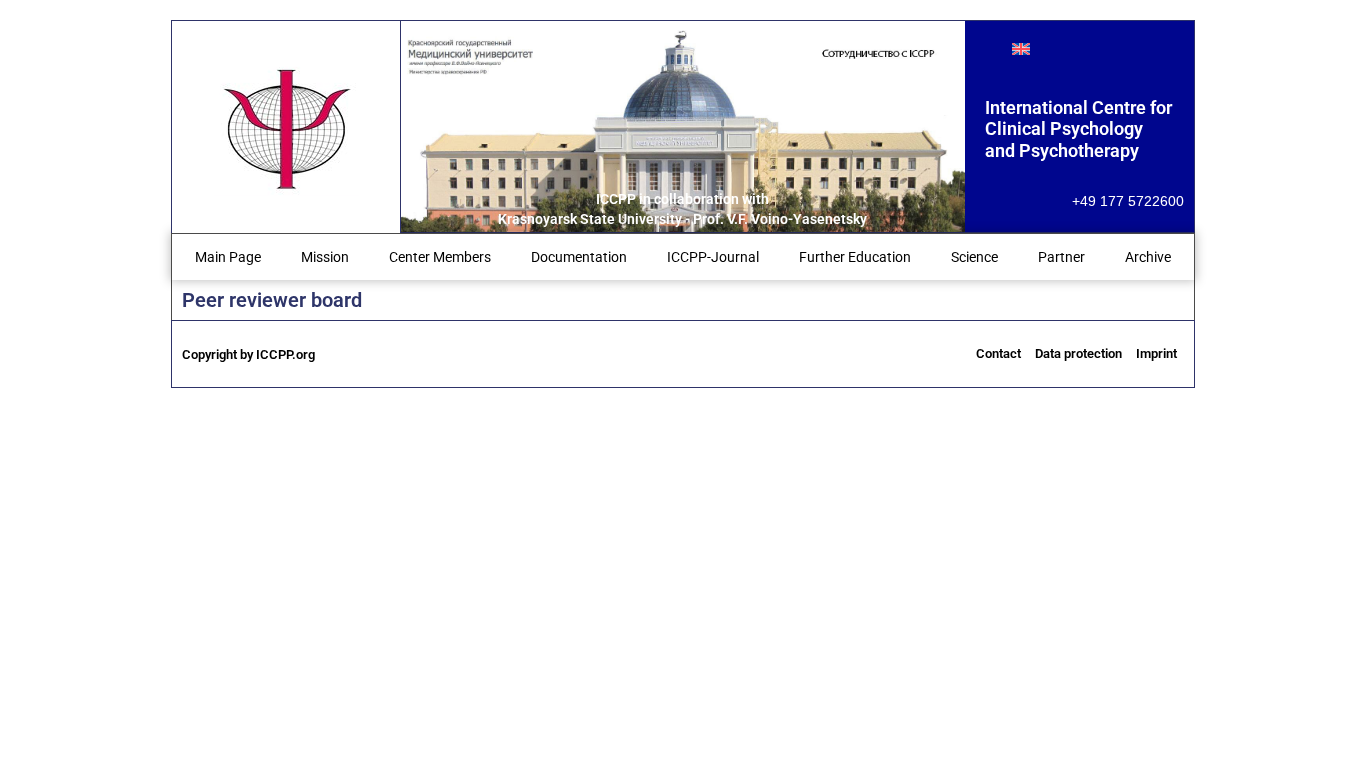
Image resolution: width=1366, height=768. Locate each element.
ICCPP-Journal (713, 257)
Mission (325, 257)
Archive (1148, 257)
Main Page (228, 257)
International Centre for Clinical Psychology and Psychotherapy (1078, 129)
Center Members (440, 257)
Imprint (1156, 353)
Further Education (855, 257)
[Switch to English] (1021, 48)
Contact (998, 353)
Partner (1061, 257)
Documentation (579, 257)
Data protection (1078, 353)
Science (974, 257)
